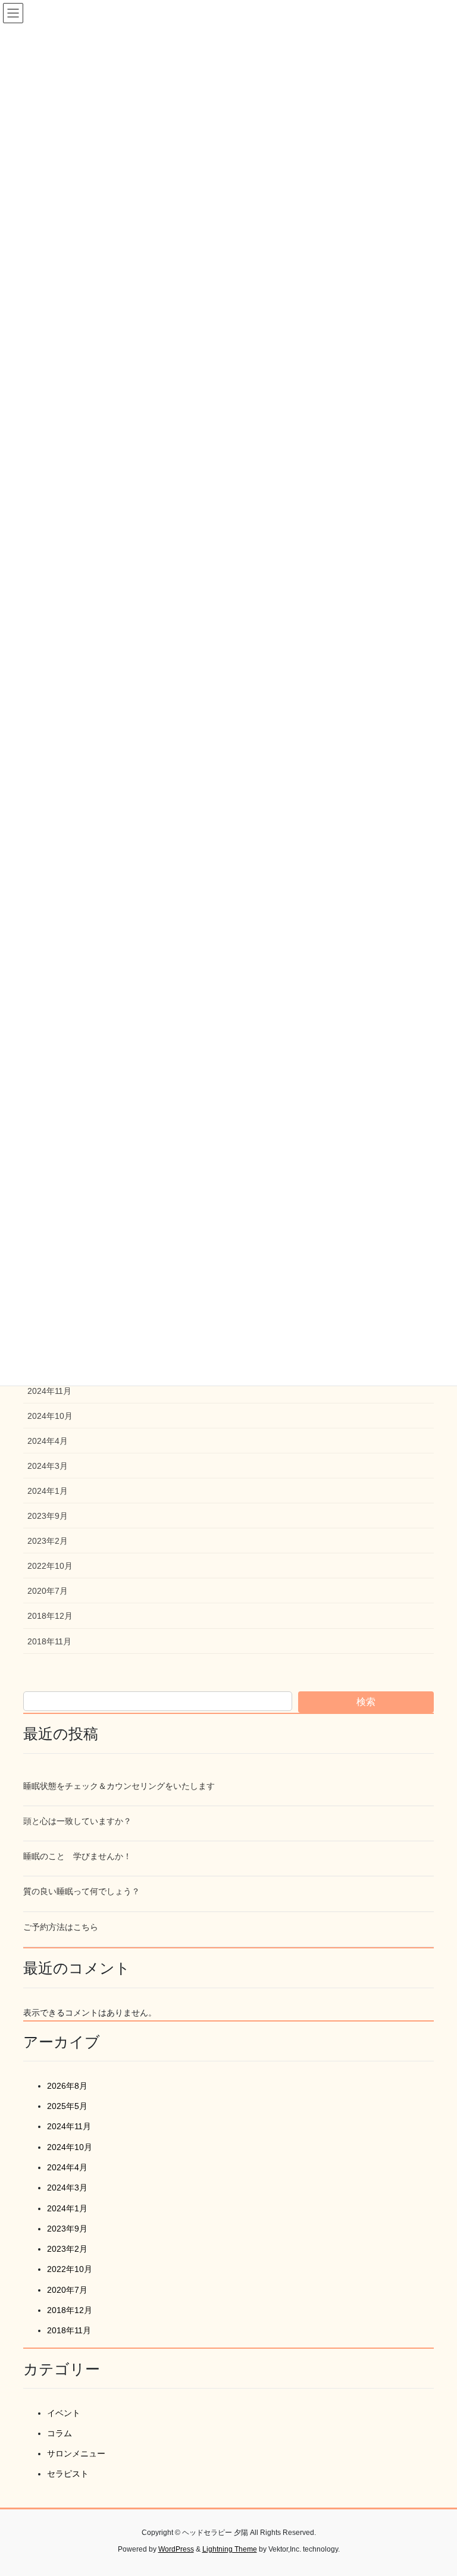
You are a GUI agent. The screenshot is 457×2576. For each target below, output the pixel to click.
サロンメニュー (76, 2453)
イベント (64, 2413)
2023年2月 (48, 1541)
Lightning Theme (230, 2549)
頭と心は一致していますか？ (77, 1821)
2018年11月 (49, 1641)
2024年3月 (48, 1466)
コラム (60, 2433)
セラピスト (68, 2474)
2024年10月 (50, 1416)
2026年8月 (67, 2086)
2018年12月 (50, 1616)
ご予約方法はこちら (61, 1927)
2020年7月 (48, 1591)
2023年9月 (48, 1516)
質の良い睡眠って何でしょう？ (82, 1891)
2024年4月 (48, 1441)
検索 (366, 1702)
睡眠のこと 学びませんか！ (77, 1856)
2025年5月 (67, 2106)
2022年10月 (50, 1566)
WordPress (176, 2549)
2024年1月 (48, 1491)
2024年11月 (49, 1391)
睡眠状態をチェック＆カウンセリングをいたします (119, 1786)
